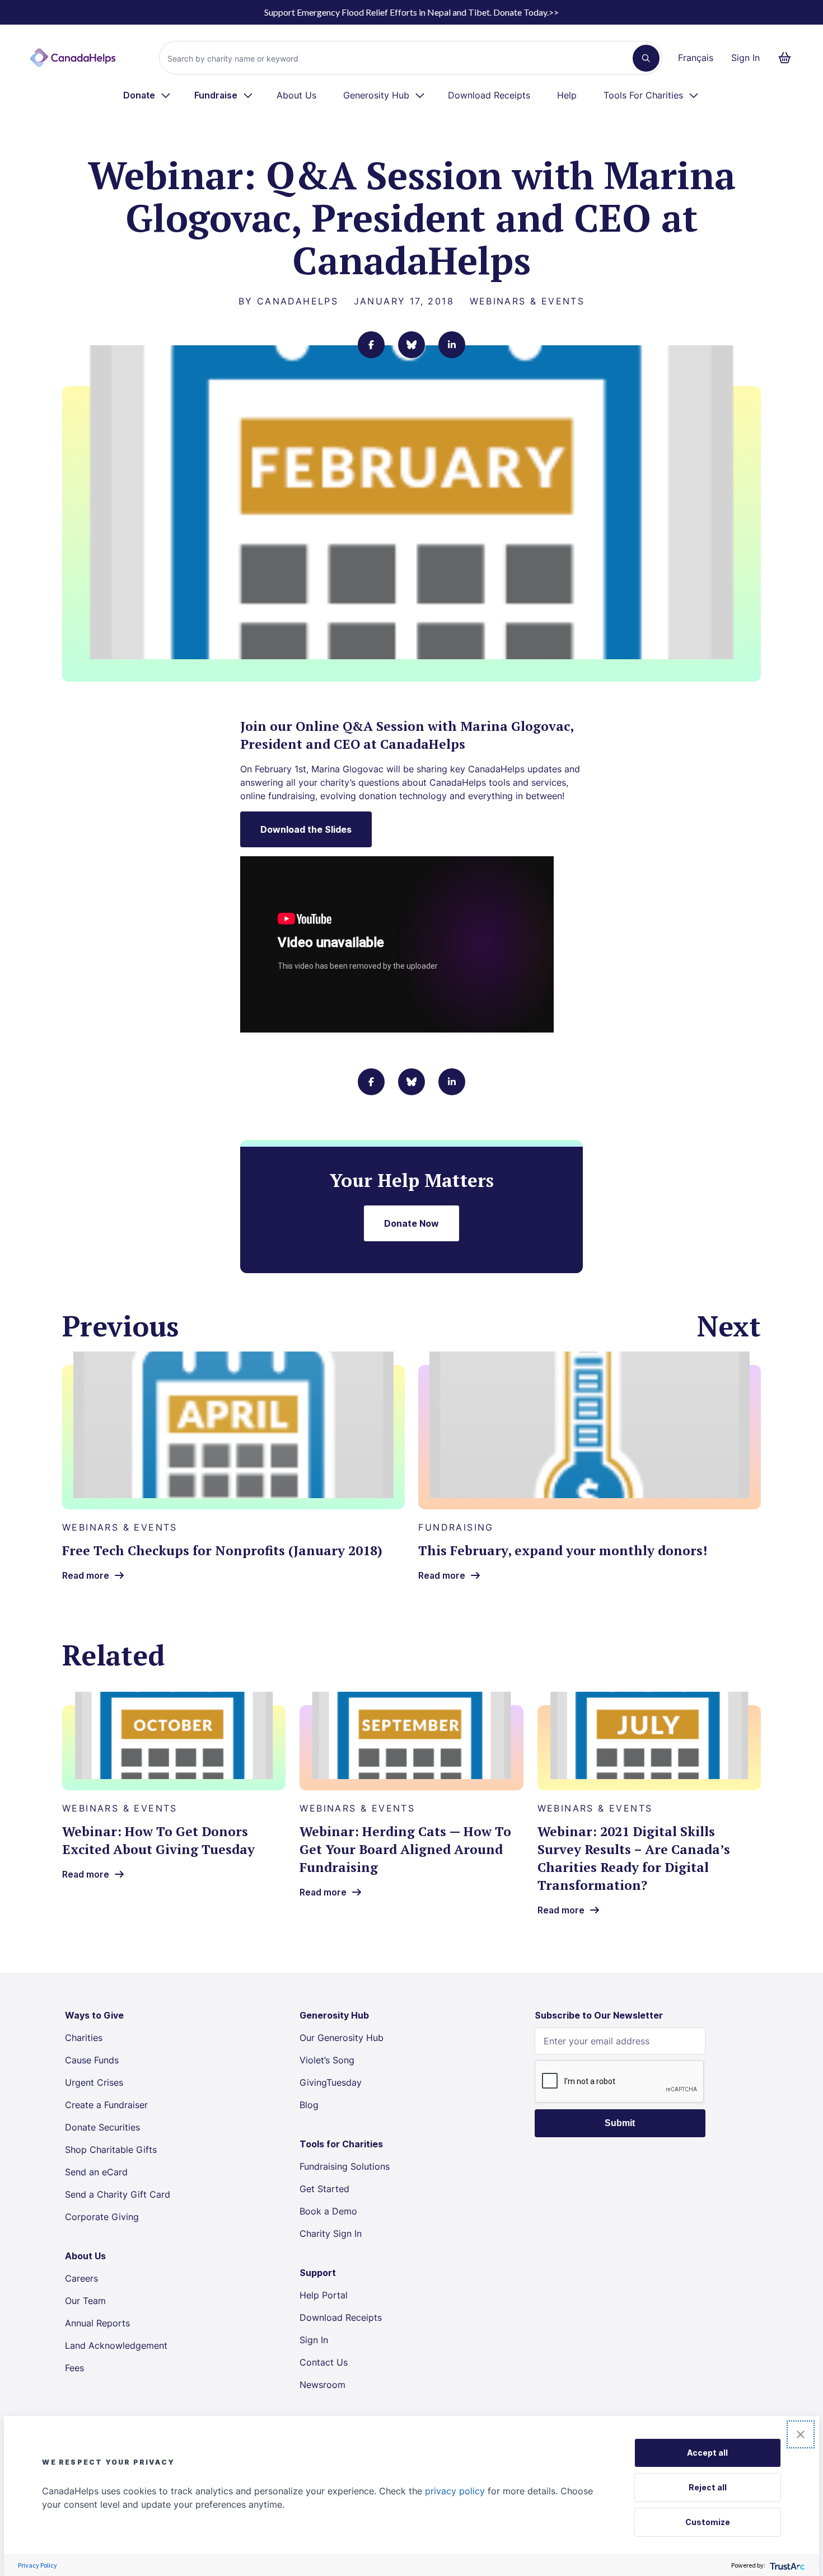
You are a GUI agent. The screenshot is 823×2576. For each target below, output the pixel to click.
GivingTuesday (331, 2082)
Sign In (745, 58)
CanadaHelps (298, 301)
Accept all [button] (707, 2453)
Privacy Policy (38, 2565)
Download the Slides (306, 829)
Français (696, 58)
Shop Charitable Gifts (111, 2150)
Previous (121, 1326)
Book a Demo (328, 2211)
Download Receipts (489, 95)
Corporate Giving (102, 2217)
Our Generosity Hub (342, 2038)
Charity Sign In (331, 2234)
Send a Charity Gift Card (118, 2194)
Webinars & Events (527, 301)
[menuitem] (148, 95)
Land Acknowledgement (116, 2345)
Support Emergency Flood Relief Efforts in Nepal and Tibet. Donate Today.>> (411, 12)
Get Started (324, 2189)
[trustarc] (786, 2565)
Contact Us (324, 2362)
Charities (84, 2038)
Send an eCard (96, 2172)
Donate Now (411, 1223)
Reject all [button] (708, 2487)
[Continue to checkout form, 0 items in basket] (788, 58)
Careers (81, 2278)
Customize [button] (708, 2522)
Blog (309, 2105)
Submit (620, 2123)
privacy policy (455, 2491)
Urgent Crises (94, 2082)
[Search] (646, 58)
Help (567, 95)
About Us (296, 95)
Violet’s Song (327, 2060)
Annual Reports (97, 2323)
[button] (801, 2434)
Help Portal (324, 2295)
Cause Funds (92, 2060)
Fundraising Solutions (345, 2166)
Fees (74, 2368)
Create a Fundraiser (106, 2105)
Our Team (85, 2301)
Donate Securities (102, 2127)
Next (729, 1326)
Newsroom (322, 2385)
